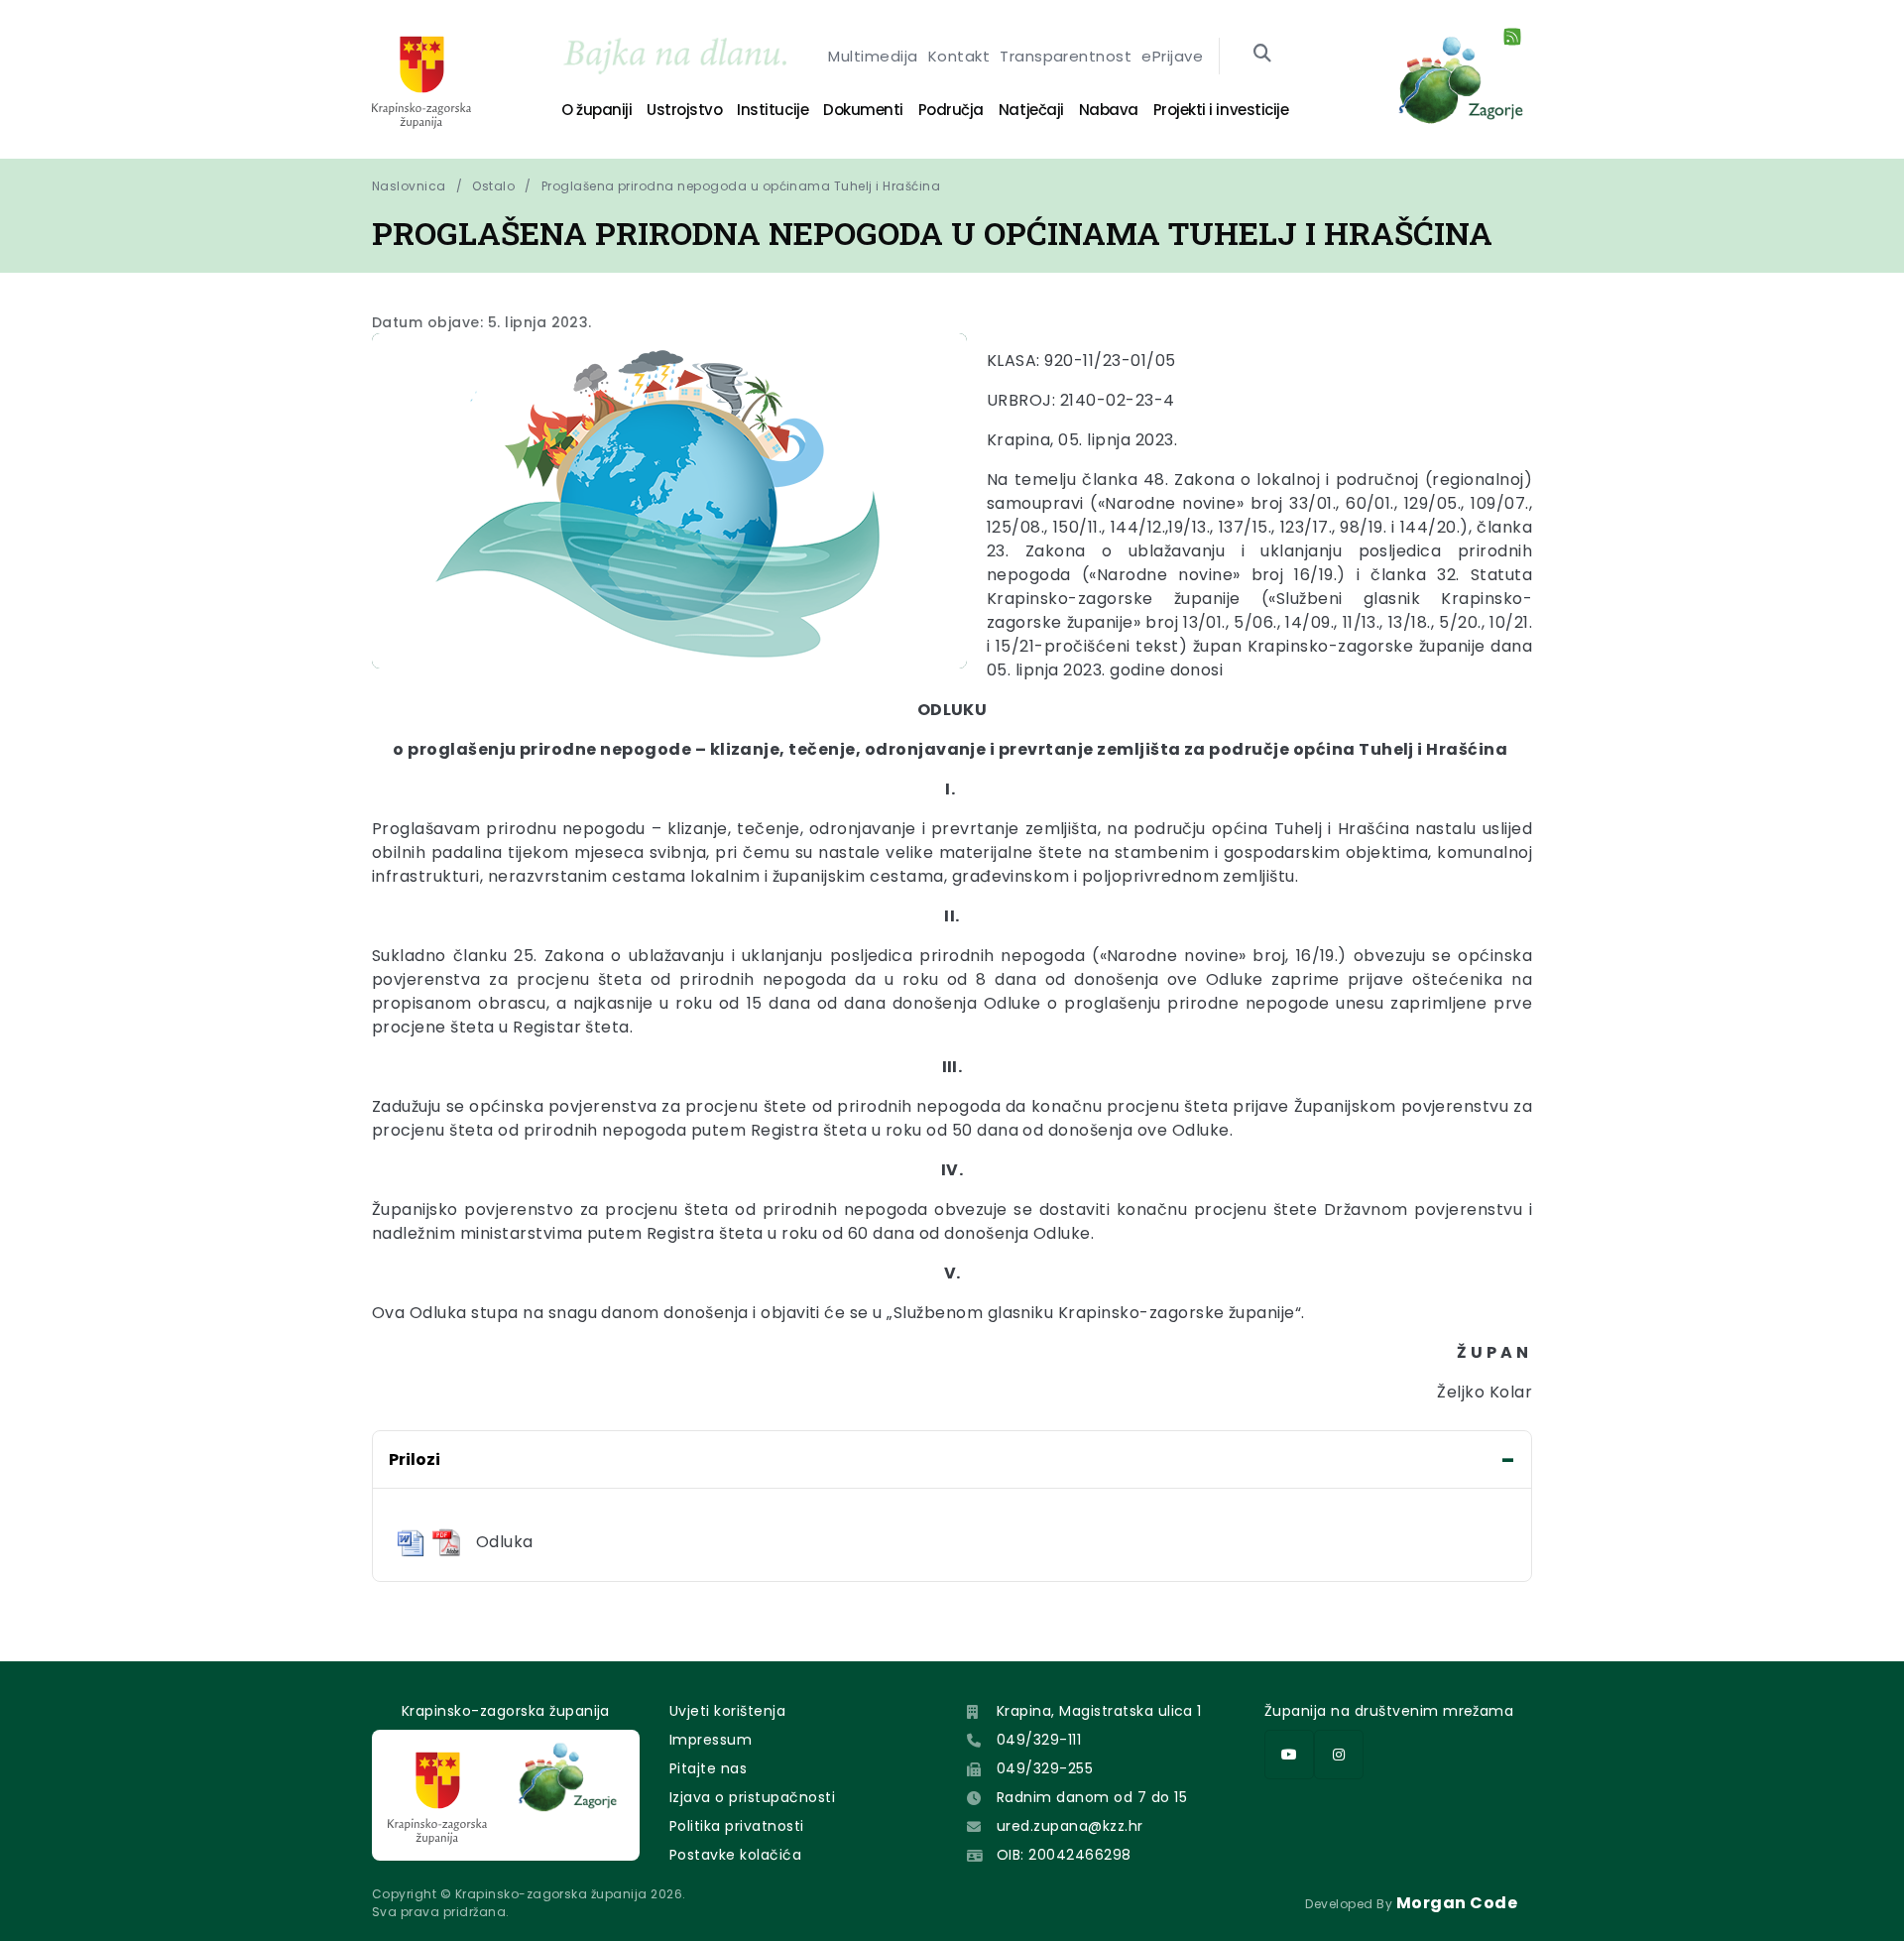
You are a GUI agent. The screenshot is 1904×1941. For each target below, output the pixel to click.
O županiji (596, 110)
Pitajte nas (708, 1768)
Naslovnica (409, 186)
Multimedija (873, 56)
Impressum (711, 1740)
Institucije (773, 110)
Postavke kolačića (735, 1855)
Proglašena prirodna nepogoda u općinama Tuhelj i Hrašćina (741, 186)
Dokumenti (863, 110)
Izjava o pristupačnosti (752, 1797)
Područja (951, 110)
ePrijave (1172, 56)
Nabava (1109, 110)
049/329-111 (1039, 1740)
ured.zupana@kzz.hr (1070, 1826)
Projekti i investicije (1221, 110)
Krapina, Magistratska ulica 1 (1099, 1711)
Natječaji (1031, 110)
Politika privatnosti (737, 1826)
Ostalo (493, 186)
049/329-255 (1045, 1768)
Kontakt (959, 56)
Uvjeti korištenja (727, 1711)
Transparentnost (1066, 56)
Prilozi (415, 1459)
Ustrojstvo (684, 110)
